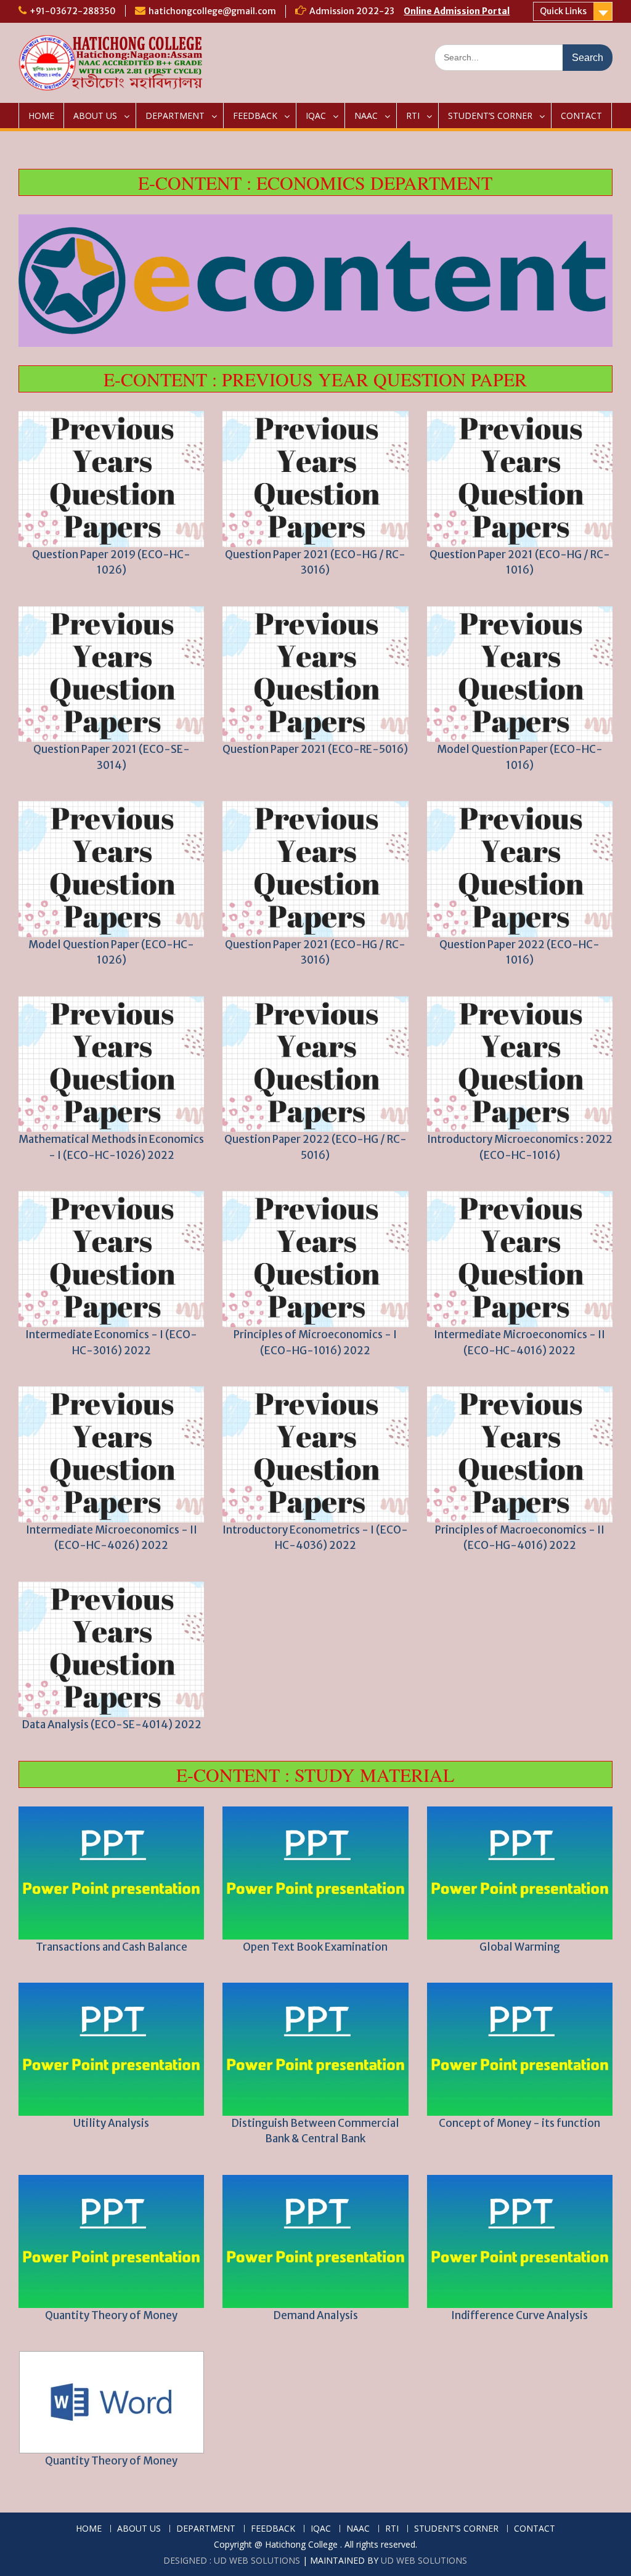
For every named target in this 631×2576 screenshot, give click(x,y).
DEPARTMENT (175, 116)
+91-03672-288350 (73, 11)
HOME (41, 116)
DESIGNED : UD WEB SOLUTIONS (232, 2560)
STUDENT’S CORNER (490, 116)
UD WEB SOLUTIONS (424, 2560)
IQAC (316, 116)
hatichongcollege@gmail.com (212, 11)
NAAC (366, 116)
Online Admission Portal (457, 11)
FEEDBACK (255, 116)
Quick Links (563, 11)
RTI (413, 116)
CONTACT (581, 116)
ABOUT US (95, 116)
